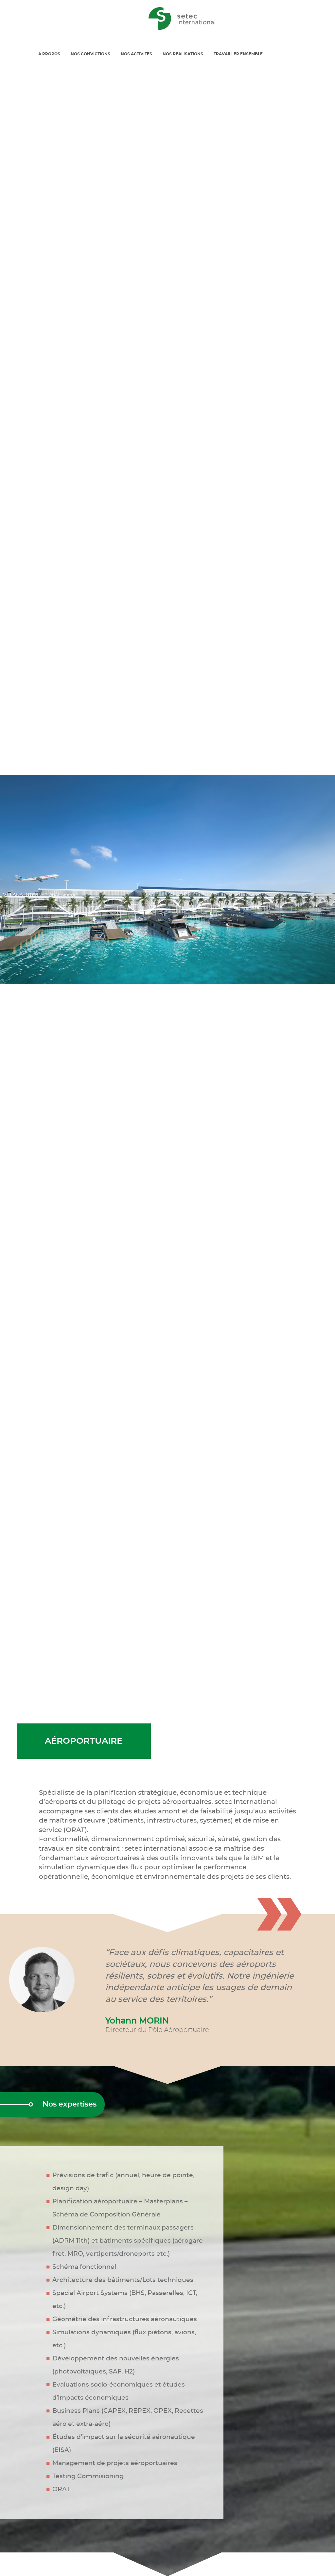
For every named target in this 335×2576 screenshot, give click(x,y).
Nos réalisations (183, 54)
